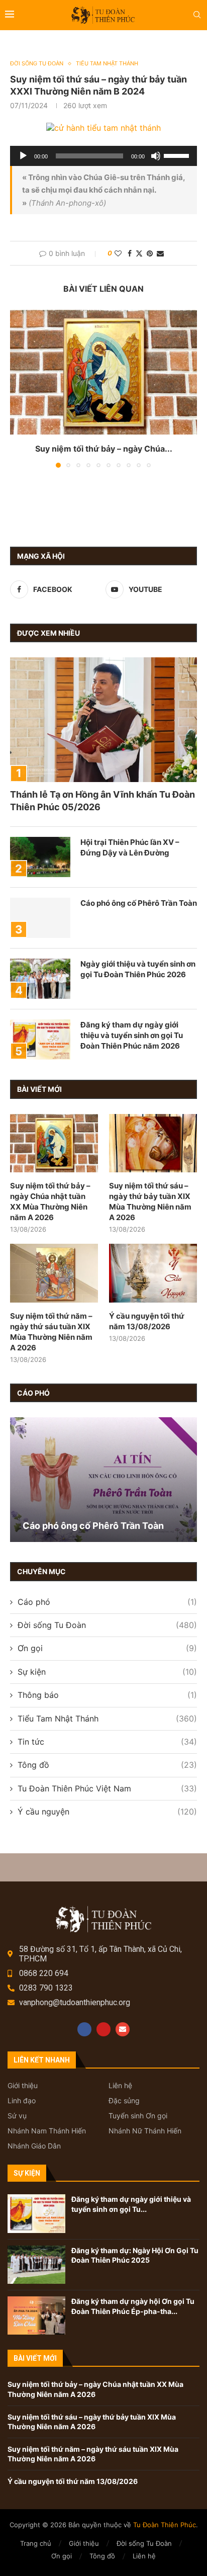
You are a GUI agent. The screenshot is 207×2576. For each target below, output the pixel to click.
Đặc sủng (124, 2101)
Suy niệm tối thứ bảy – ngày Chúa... (104, 449)
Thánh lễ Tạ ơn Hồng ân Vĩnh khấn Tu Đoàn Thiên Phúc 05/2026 (102, 801)
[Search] (197, 15)
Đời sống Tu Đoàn (107, 1625)
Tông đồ (107, 1765)
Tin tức (107, 1742)
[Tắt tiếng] (156, 156)
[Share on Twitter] (139, 253)
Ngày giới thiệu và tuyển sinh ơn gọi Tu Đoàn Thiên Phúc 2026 (138, 969)
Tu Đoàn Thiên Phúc (165, 2525)
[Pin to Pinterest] (150, 253)
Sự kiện (107, 1672)
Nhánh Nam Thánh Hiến (47, 2131)
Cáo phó (107, 1602)
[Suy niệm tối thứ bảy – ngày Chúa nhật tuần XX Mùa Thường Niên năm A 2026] (103, 372)
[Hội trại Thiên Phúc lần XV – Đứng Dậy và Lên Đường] (40, 857)
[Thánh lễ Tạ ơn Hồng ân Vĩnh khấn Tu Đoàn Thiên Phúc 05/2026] (103, 720)
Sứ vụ (17, 2116)
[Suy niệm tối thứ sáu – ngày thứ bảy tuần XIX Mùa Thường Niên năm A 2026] (153, 1143)
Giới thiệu (23, 2086)
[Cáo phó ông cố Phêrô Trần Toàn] (40, 918)
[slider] (178, 155)
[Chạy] (23, 156)
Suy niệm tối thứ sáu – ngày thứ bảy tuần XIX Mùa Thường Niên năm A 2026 (150, 1201)
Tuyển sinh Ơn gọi (138, 2116)
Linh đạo (22, 2101)
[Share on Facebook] (130, 253)
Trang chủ (36, 2543)
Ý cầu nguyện (107, 1812)
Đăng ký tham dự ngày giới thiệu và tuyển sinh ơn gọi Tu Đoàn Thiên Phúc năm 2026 (132, 1035)
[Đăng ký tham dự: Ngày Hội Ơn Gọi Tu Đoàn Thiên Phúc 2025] (36, 2265)
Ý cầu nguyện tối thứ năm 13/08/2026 (147, 1321)
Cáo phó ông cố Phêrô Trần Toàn (139, 903)
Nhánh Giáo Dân (34, 2146)
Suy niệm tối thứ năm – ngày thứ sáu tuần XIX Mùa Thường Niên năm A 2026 (51, 1332)
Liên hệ (120, 2086)
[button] (19, 388)
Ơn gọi (107, 1648)
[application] (103, 156)
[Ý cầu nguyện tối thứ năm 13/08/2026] (153, 1273)
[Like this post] (118, 253)
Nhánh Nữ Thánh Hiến (145, 2131)
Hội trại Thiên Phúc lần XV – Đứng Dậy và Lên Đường (130, 847)
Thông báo (107, 1695)
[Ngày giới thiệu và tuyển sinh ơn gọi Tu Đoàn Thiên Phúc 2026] (40, 979)
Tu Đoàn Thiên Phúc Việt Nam (107, 1788)
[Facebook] (84, 2029)
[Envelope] (123, 2029)
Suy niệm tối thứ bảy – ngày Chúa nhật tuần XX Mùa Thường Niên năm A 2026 (50, 1201)
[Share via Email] (160, 253)
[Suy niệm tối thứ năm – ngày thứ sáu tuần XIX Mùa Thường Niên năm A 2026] (54, 1273)
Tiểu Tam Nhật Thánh (107, 1719)
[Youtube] (103, 2029)
